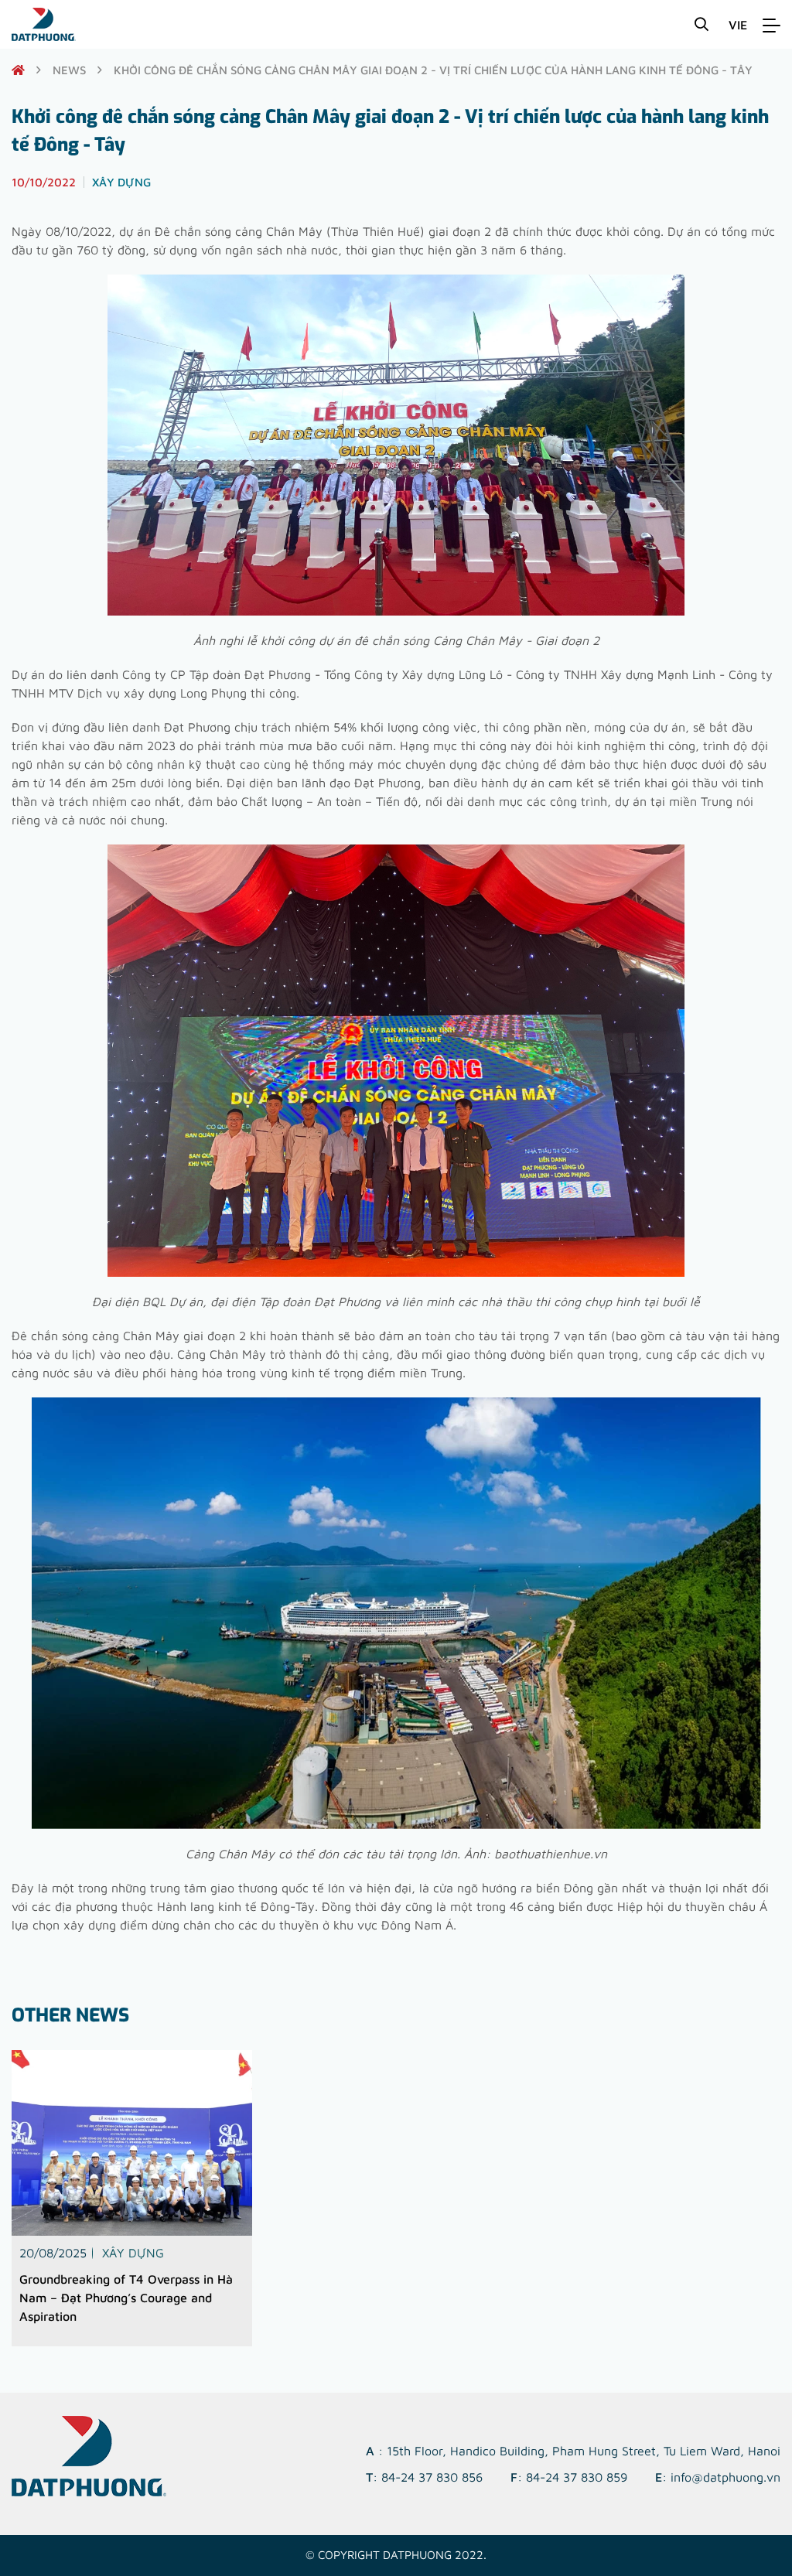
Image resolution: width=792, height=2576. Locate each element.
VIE (738, 25)
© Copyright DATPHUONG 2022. (396, 2555)
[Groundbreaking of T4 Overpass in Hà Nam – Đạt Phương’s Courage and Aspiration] (132, 2143)
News (69, 70)
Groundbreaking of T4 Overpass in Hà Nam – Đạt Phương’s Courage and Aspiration (126, 2298)
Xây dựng (133, 2253)
